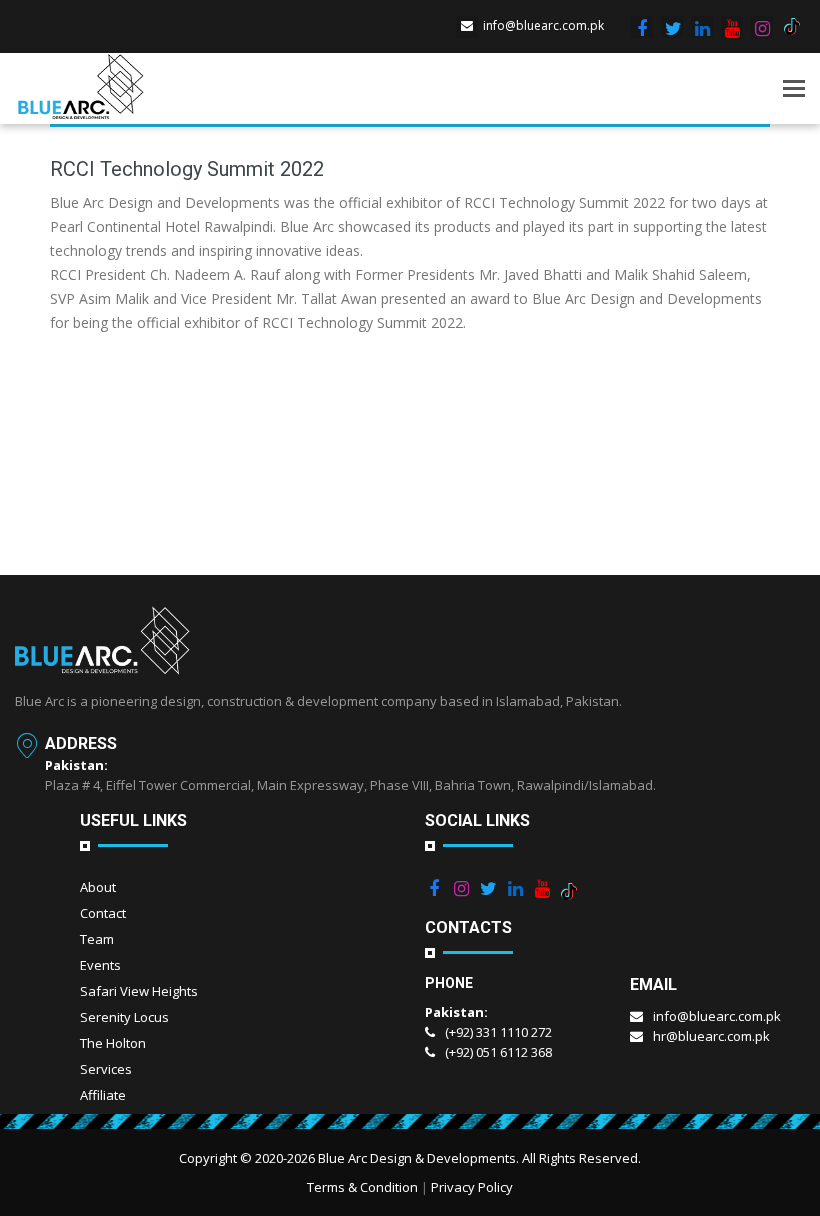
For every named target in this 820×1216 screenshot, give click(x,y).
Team (97, 939)
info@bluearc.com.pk (543, 25)
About (98, 887)
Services (106, 1069)
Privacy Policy (472, 1187)
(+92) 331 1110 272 (498, 1032)
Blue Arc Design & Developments (417, 1158)
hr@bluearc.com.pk (711, 1036)
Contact (103, 913)
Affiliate (103, 1095)
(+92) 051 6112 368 (498, 1052)
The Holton (113, 1043)
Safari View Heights (139, 991)
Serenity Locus (124, 1017)
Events (100, 965)
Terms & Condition (362, 1187)
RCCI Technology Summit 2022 (187, 169)
